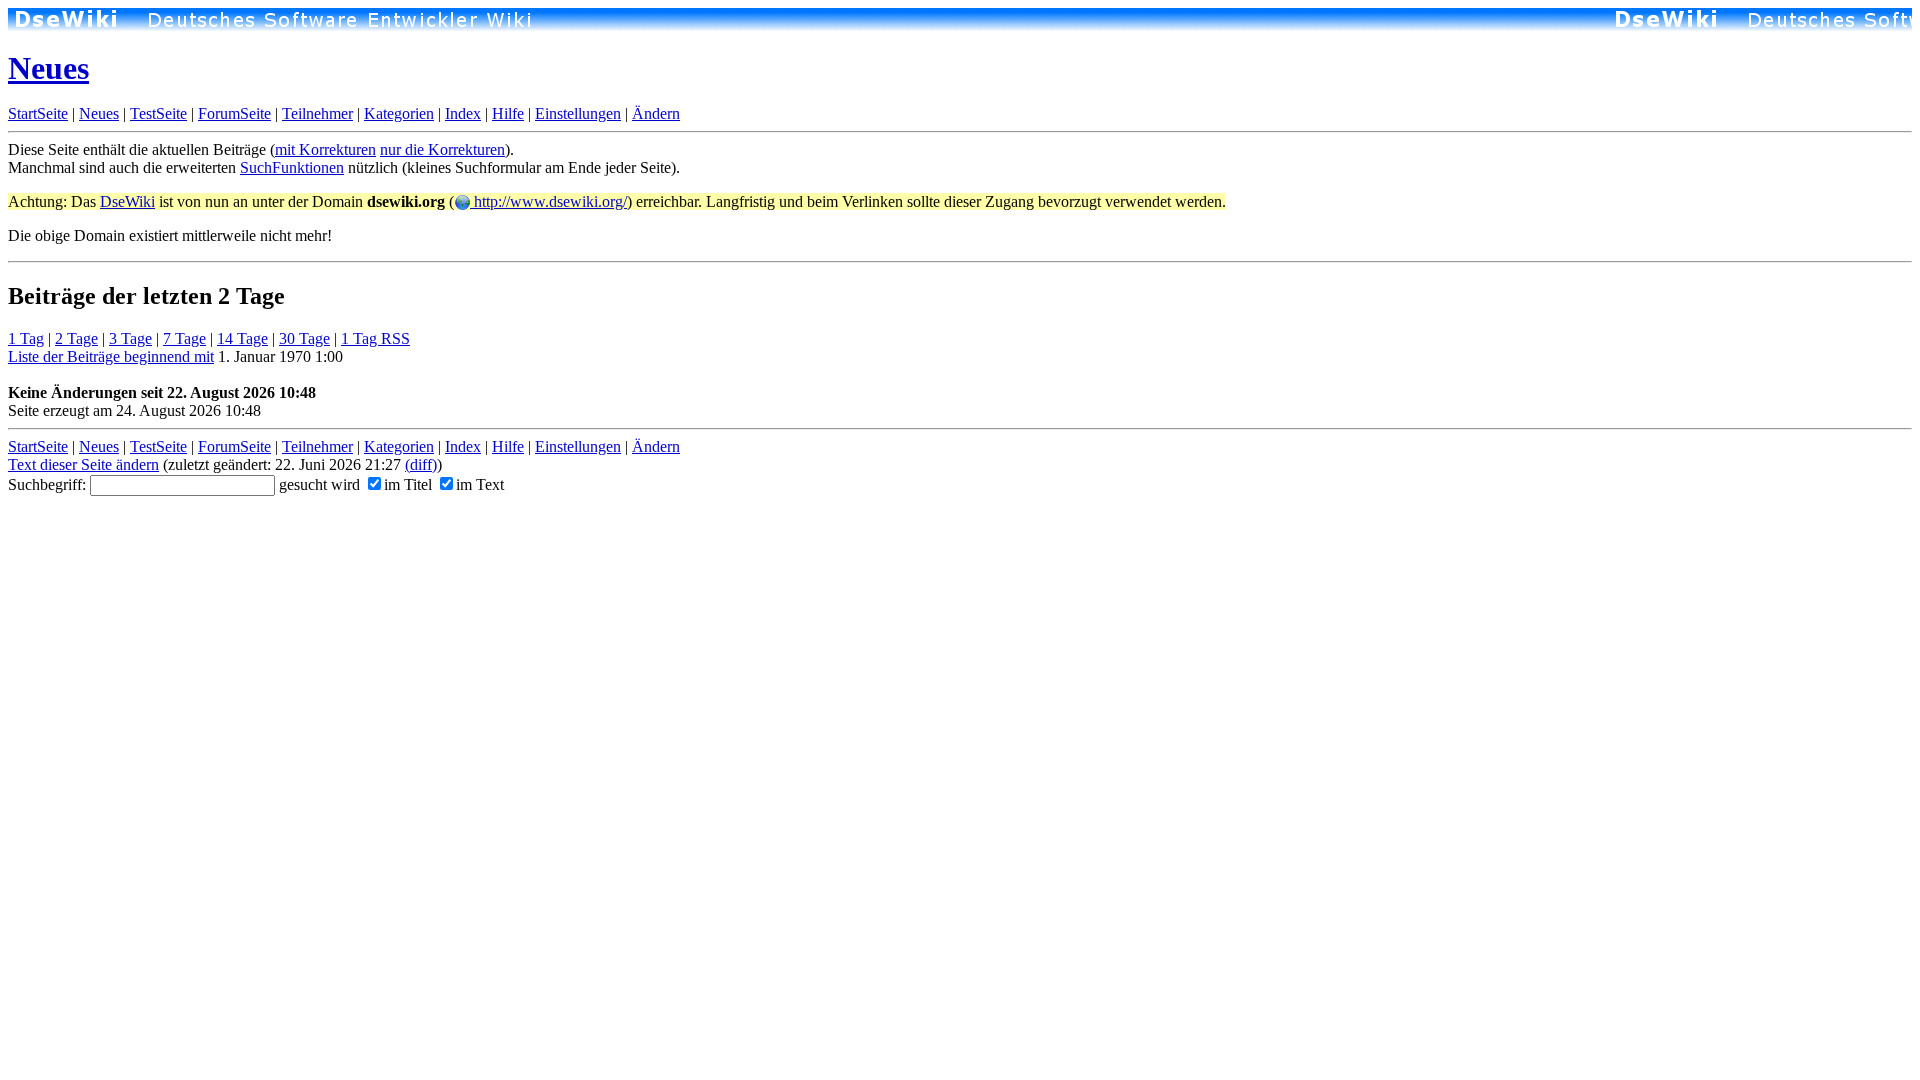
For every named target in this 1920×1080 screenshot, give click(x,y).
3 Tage (130, 338)
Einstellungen (578, 113)
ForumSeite (234, 113)
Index (463, 113)
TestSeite (158, 113)
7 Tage (184, 338)
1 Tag (26, 338)
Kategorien (399, 113)
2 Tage (76, 338)
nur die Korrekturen (442, 149)
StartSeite (38, 113)
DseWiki (127, 201)
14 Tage (242, 338)
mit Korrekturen (325, 149)
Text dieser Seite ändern (83, 464)
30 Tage (304, 338)
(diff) (421, 464)
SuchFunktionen (292, 167)
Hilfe (508, 113)
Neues (48, 68)
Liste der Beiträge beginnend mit (111, 356)
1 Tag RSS (375, 338)
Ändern (656, 113)
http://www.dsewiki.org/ (548, 201)
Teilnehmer (317, 113)
